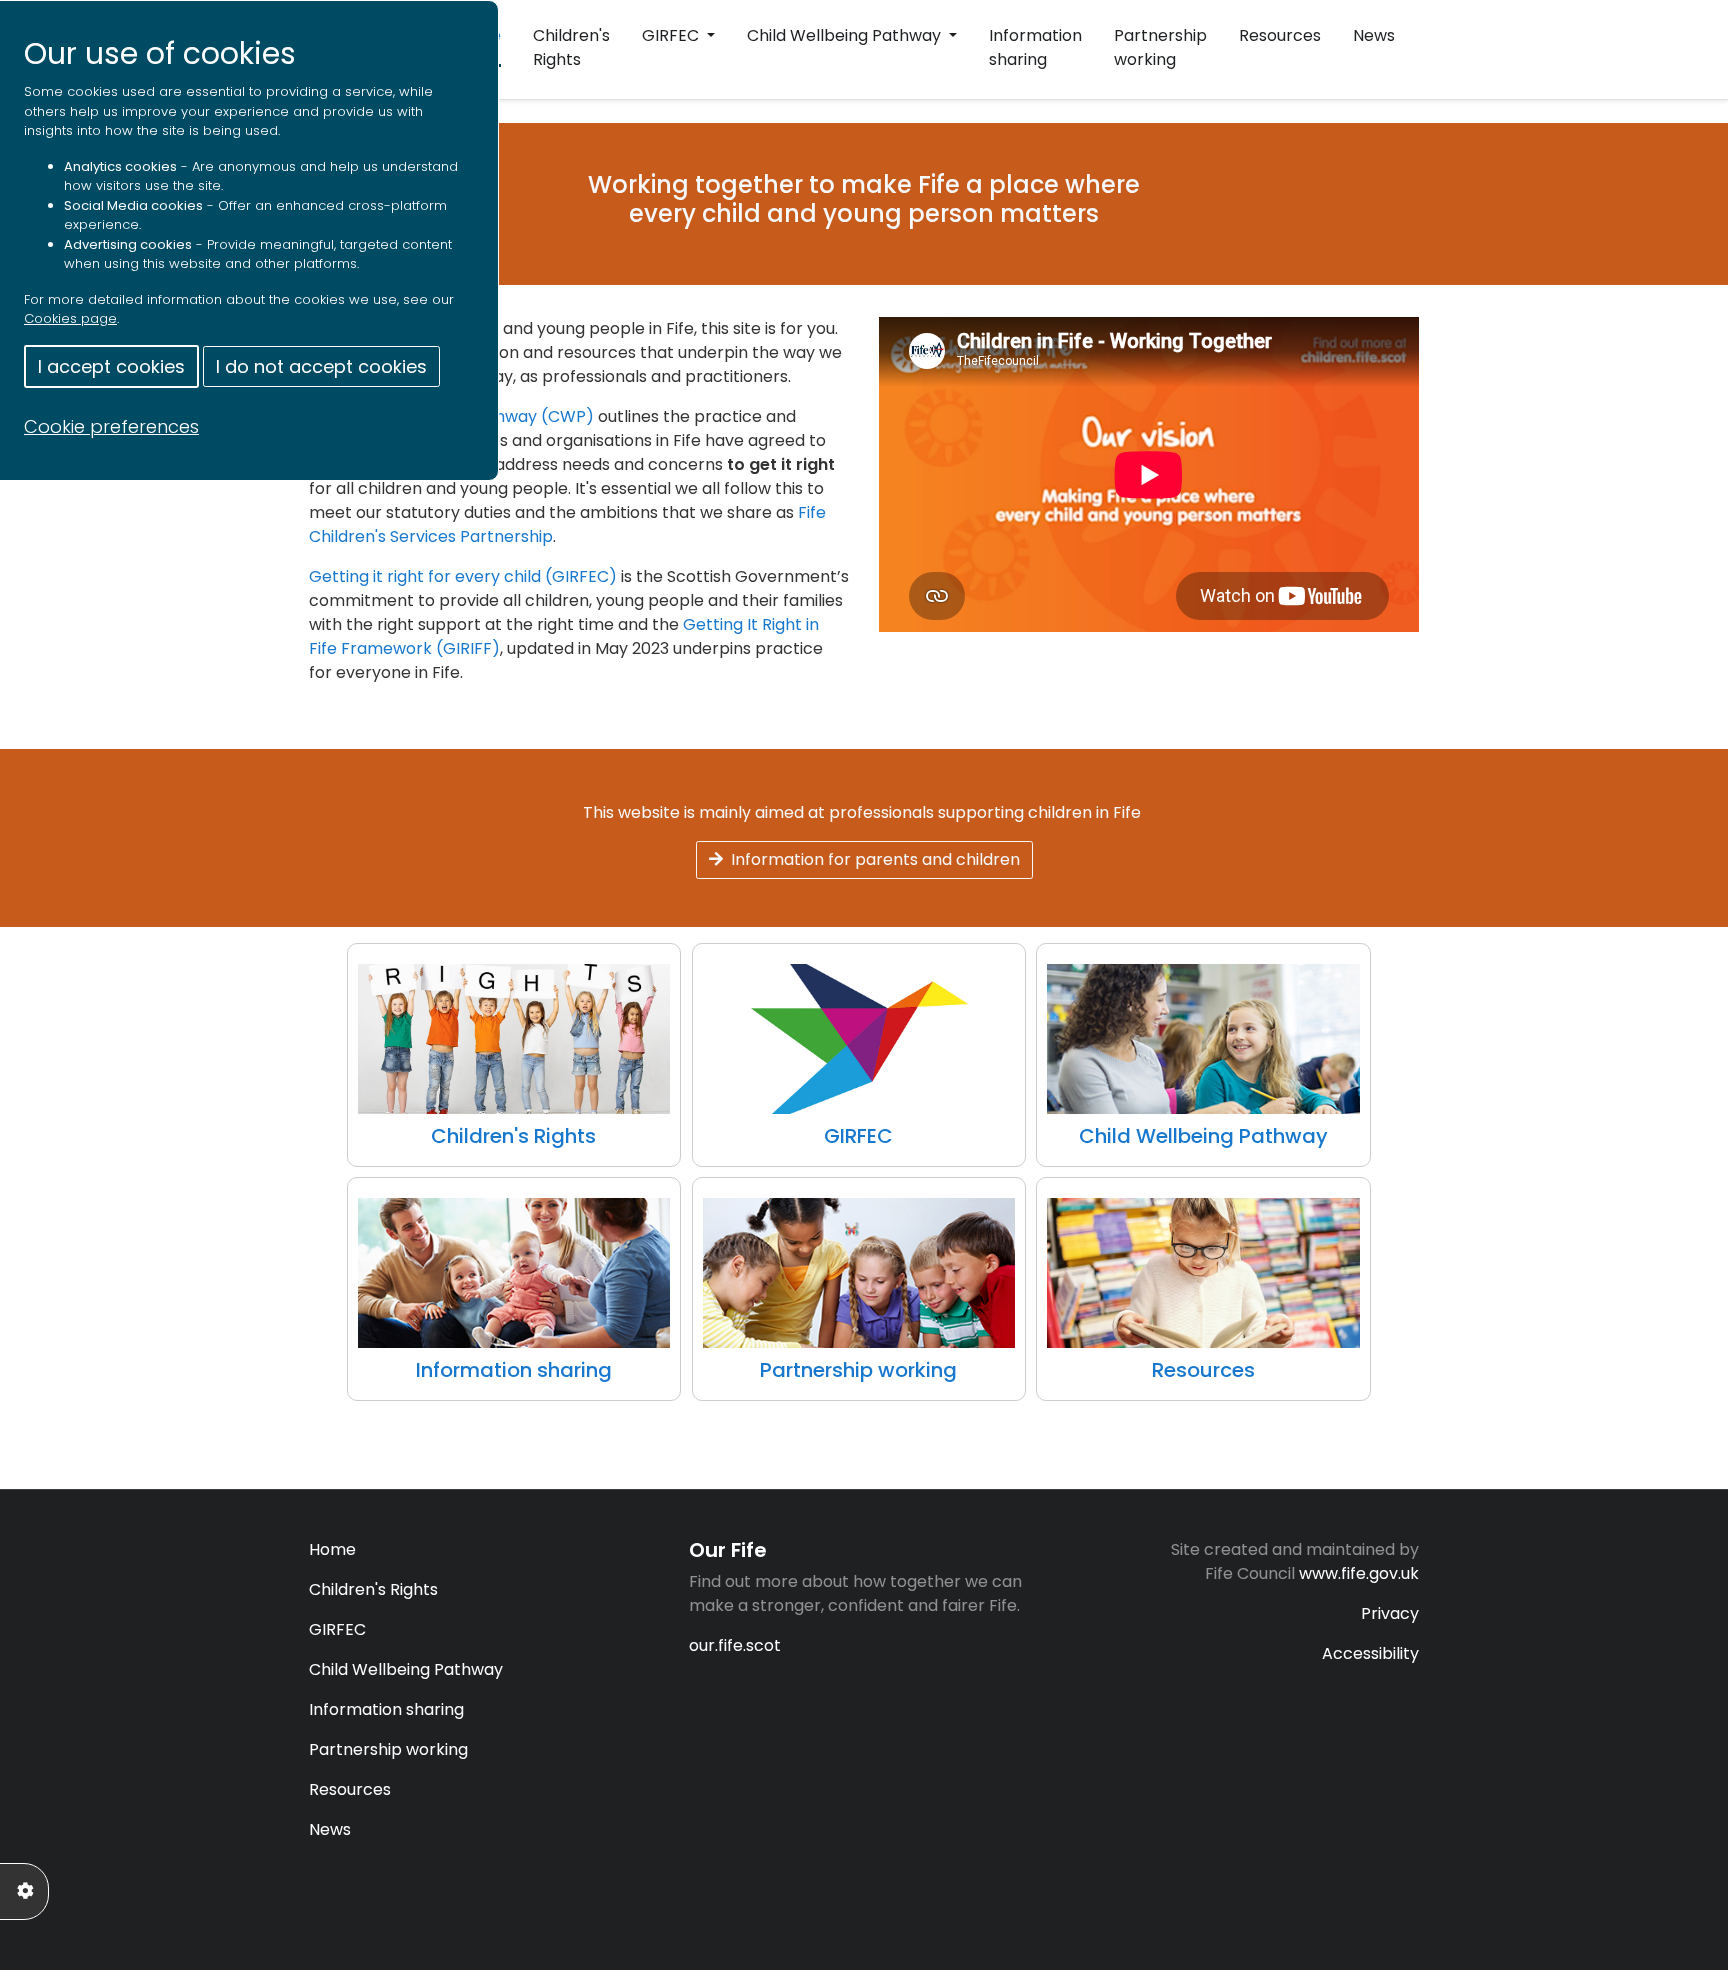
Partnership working (1160, 47)
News (1374, 35)
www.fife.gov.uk (1359, 1573)
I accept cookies (111, 366)
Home (332, 1549)
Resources (1280, 35)
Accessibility (1370, 1653)
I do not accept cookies (321, 366)
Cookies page (70, 318)
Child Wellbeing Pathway (846, 35)
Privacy (1390, 1613)
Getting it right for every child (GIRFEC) (463, 576)
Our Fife (728, 1550)
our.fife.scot (735, 1645)
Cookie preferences (111, 426)
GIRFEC (672, 35)
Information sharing (1035, 47)
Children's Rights (571, 47)
